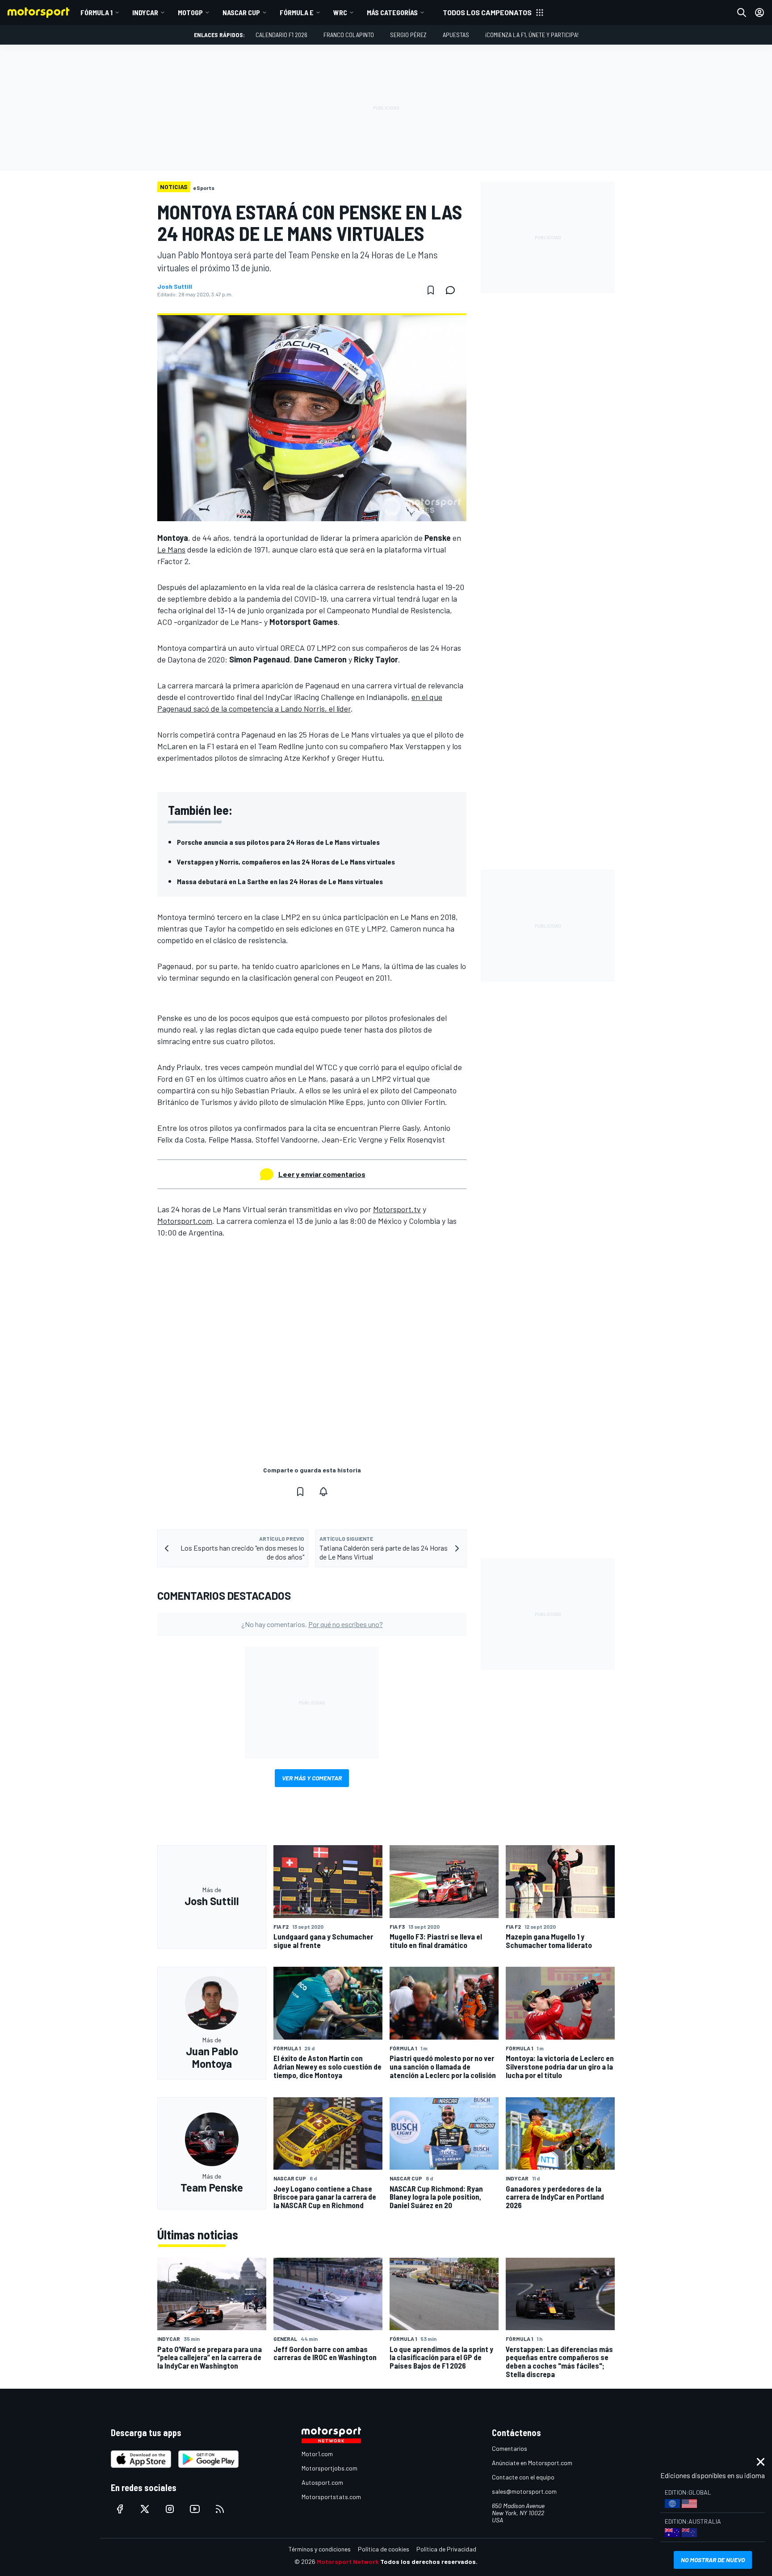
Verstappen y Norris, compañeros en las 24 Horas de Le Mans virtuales (286, 862)
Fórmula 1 (96, 12)
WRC (340, 12)
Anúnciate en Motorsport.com (532, 2463)
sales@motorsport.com (524, 2491)
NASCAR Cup (241, 12)
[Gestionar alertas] (323, 1492)
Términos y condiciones (320, 2549)
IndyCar (145, 12)
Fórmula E (297, 12)
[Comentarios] (453, 290)
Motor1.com (317, 2454)
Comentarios (510, 2448)
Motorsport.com (185, 1221)
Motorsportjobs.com (329, 2468)
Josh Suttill (175, 287)
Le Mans (171, 549)
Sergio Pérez (408, 35)
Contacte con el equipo (523, 2477)
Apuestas (456, 35)
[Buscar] (742, 13)
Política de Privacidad (446, 2549)
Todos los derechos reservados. (429, 2561)
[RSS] (220, 2509)
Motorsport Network (348, 2561)
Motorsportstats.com (331, 2497)
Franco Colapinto (349, 35)
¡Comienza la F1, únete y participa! (532, 35)
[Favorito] (431, 290)
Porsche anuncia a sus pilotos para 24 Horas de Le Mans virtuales (278, 842)
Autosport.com (322, 2482)
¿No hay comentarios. (312, 1624)
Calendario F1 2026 (281, 35)
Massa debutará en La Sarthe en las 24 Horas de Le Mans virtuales (280, 881)
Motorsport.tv (397, 1209)
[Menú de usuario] (759, 13)
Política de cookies (384, 2549)
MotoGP (190, 12)
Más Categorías (392, 12)
